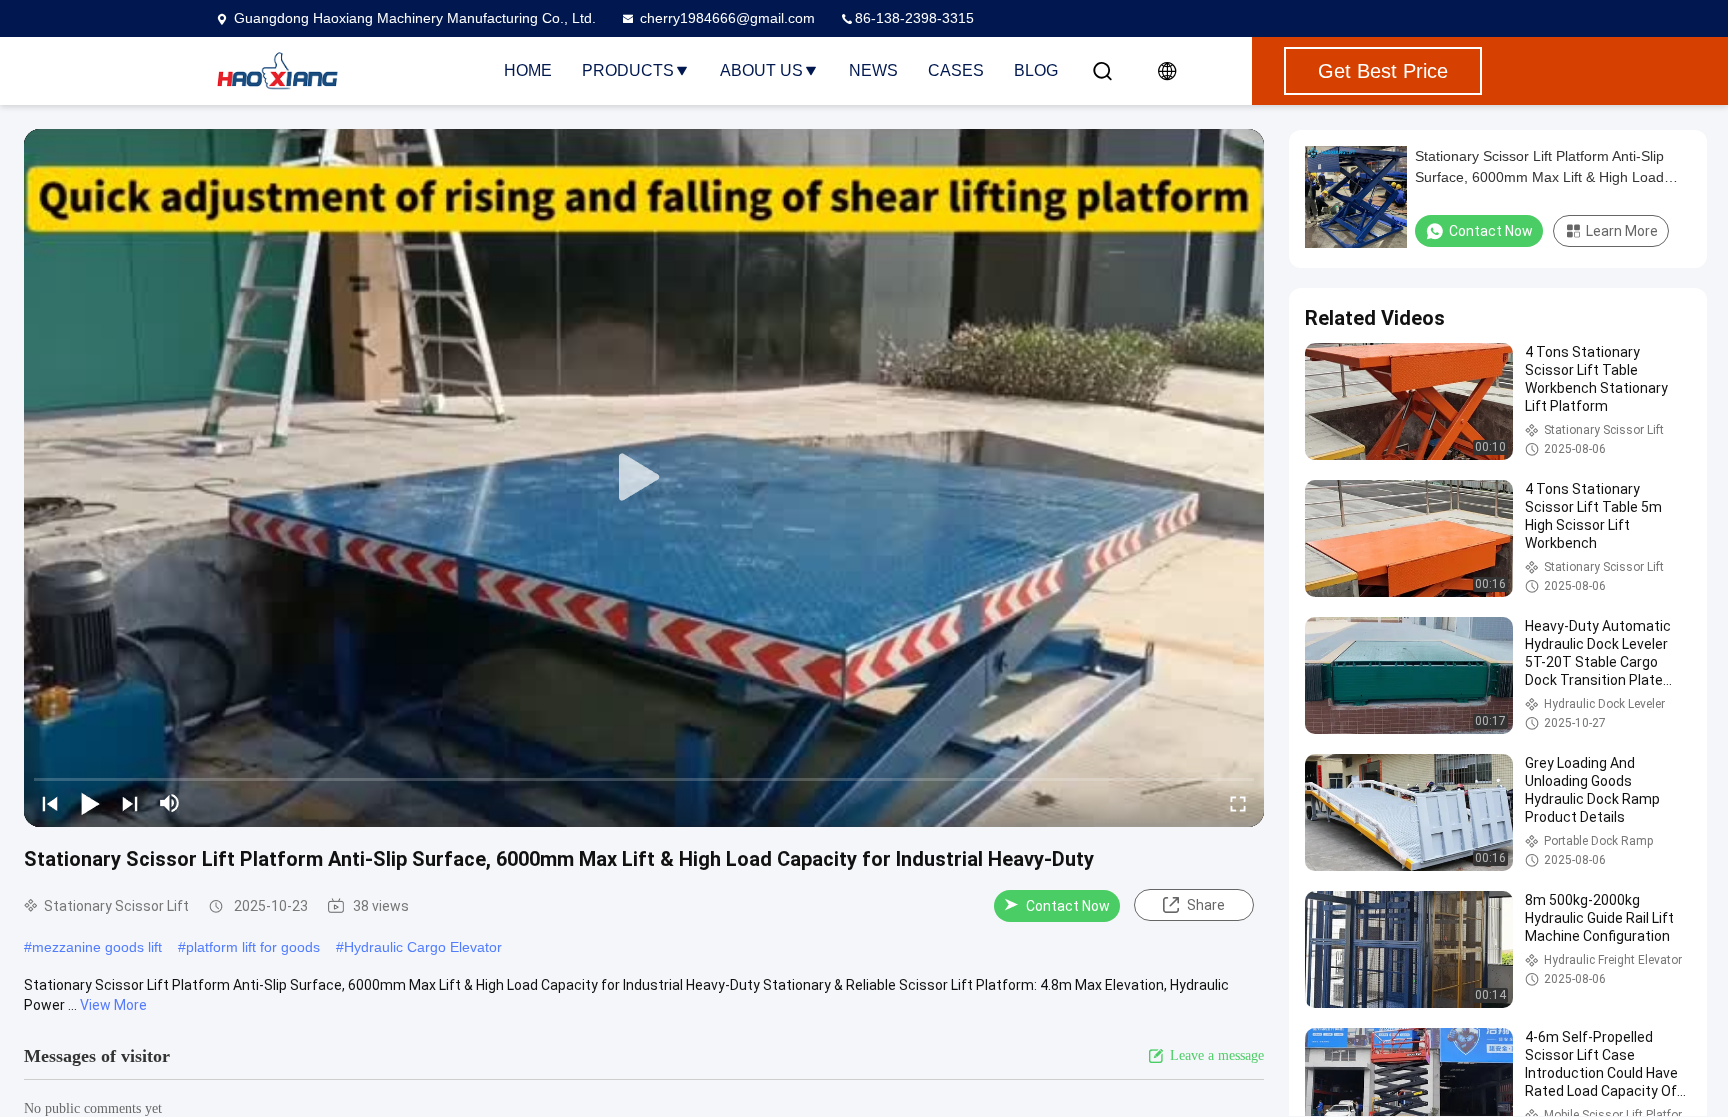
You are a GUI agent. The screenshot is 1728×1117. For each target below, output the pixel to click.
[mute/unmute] (170, 803)
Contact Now (1068, 906)
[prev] (50, 803)
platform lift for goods (253, 947)
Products (628, 70)
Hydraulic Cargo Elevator (423, 947)
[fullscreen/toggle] (1238, 803)
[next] (130, 803)
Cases (956, 70)
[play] (644, 478)
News (873, 70)
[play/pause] (90, 803)
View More (113, 1005)
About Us (761, 70)
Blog (1036, 70)
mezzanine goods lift (97, 947)
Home (528, 70)
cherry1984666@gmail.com (727, 18)
